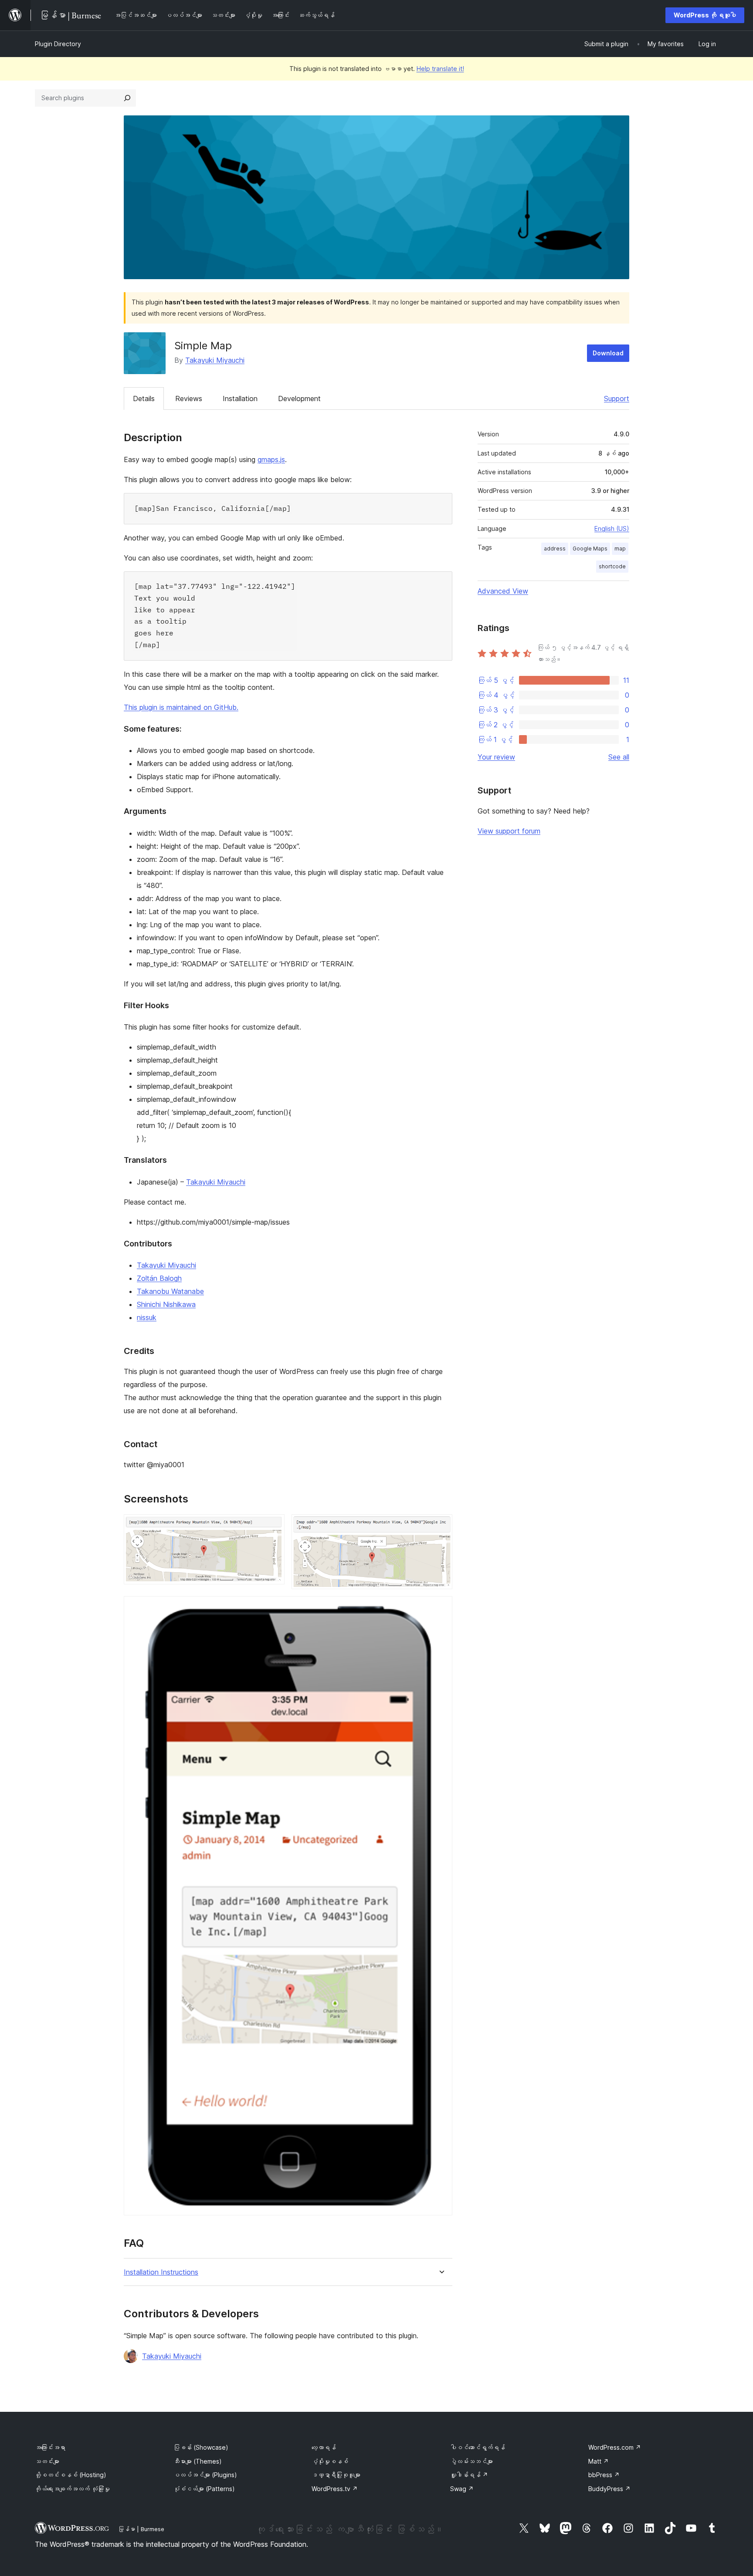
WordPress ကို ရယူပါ (705, 15)
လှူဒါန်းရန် (469, 2475)
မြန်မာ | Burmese (141, 2529)
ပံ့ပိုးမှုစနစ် (330, 2461)
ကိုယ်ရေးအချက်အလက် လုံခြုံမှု (72, 2489)
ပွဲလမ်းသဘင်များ (471, 2461)
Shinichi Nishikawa (166, 1304)
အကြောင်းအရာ (50, 2447)
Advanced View (503, 591)
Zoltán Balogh (159, 1278)
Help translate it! (440, 69)
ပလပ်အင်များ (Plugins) (205, 2475)
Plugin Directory (58, 44)
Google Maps (590, 549)
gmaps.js (271, 459)
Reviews (189, 398)
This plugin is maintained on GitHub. (181, 707)
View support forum (509, 831)
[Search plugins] (127, 98)
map (620, 549)
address (555, 549)
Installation (240, 398)
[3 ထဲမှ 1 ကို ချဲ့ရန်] (273, 1526)
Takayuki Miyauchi (215, 360)
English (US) (612, 528)
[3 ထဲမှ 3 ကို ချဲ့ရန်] (441, 1608)
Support (617, 398)
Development (299, 398)
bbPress (604, 2475)
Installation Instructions (161, 2272)
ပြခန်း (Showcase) (201, 2447)
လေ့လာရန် (324, 2447)
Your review (496, 757)
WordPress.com (615, 2447)
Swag (462, 2489)
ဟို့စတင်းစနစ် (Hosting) (71, 2475)
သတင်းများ (47, 2461)
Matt (599, 2461)
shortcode (612, 566)
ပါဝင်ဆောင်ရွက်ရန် (478, 2447)
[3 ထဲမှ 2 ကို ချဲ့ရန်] (441, 1526)
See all (619, 757)
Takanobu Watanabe (170, 1291)
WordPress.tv (335, 2489)
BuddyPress (609, 2489)
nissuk (147, 1317)
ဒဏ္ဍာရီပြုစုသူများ (336, 2475)
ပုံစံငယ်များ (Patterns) (204, 2489)
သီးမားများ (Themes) (198, 2461)
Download (608, 353)
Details (144, 398)
